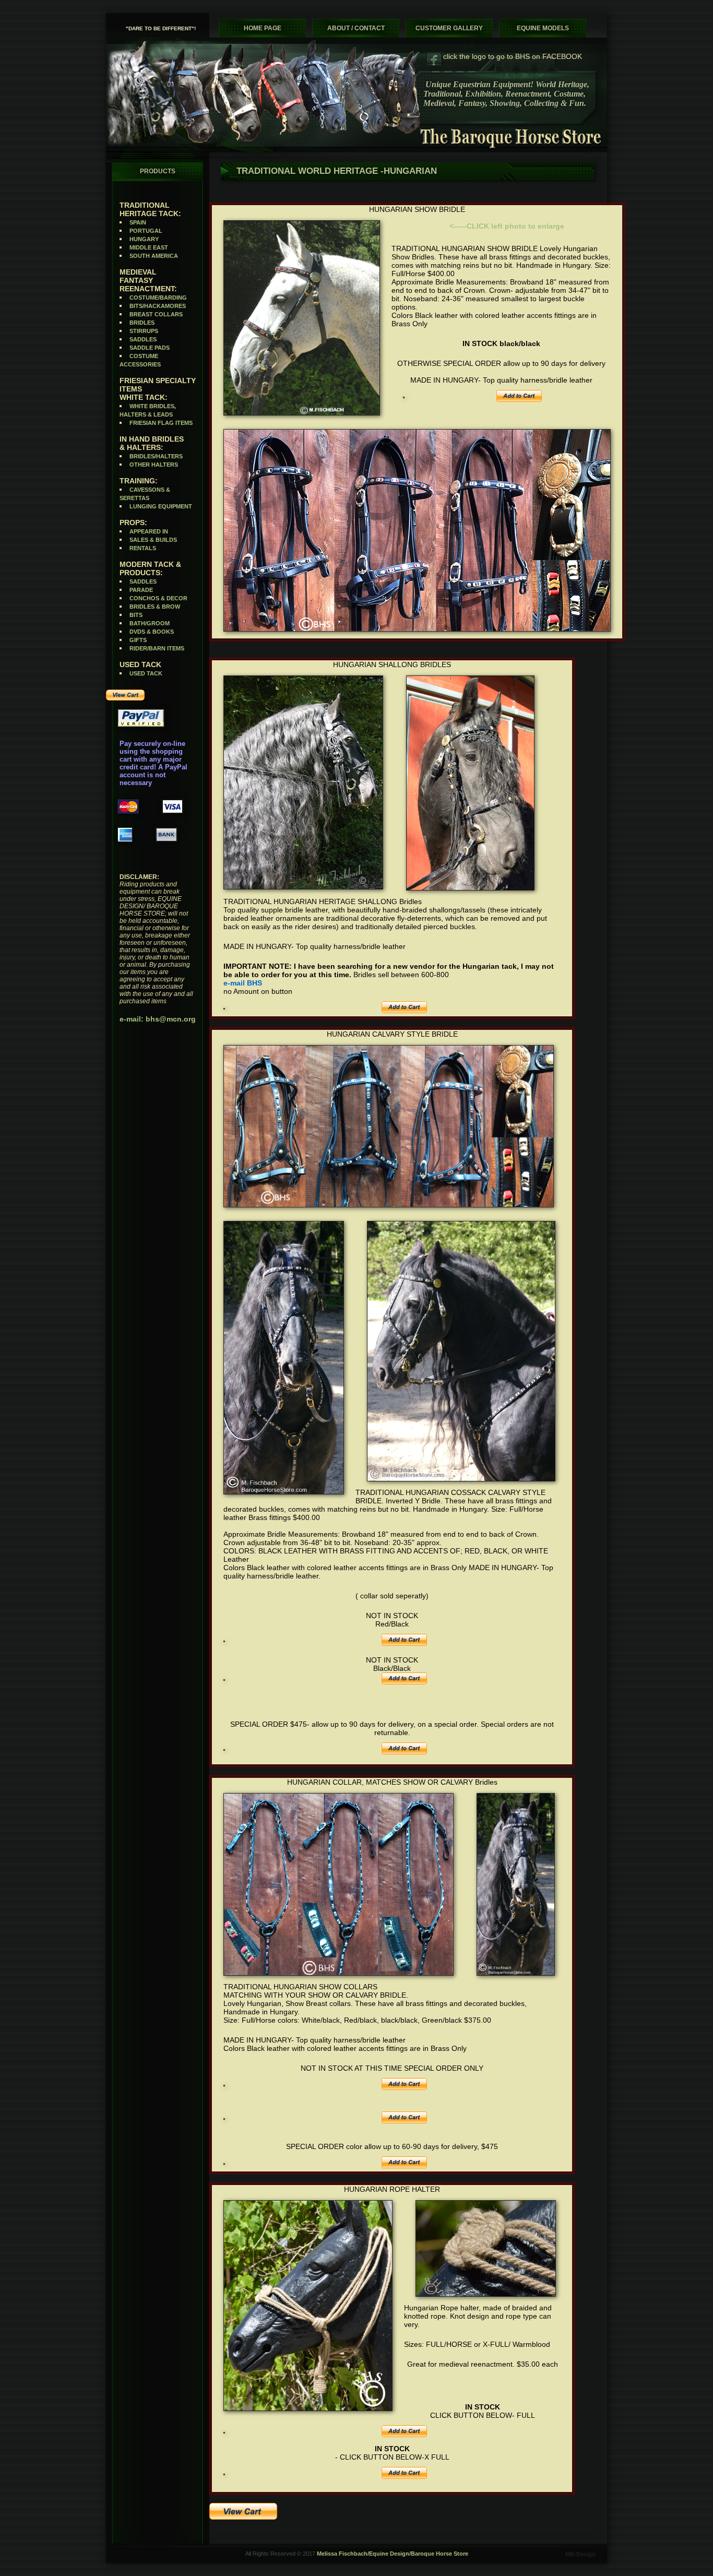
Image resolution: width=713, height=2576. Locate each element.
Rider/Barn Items (157, 648)
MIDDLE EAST (149, 247)
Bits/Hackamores (158, 306)
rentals (143, 548)
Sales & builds (153, 540)
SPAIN (138, 222)
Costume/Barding (158, 298)
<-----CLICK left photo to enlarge (507, 226)
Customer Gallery (449, 28)
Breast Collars (156, 314)
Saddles (143, 339)
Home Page (263, 28)
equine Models (543, 28)
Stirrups (144, 331)
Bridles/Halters (156, 456)
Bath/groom (150, 623)
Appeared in (149, 531)
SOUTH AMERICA (154, 256)
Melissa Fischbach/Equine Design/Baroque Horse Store (393, 2554)
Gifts (138, 640)
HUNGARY (144, 239)
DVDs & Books (152, 632)
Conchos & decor (158, 598)
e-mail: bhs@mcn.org (158, 1019)
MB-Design (580, 2554)
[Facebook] (435, 59)
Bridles (142, 323)
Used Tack (146, 673)
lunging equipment (161, 506)
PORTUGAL (146, 231)
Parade (141, 590)
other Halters (154, 465)
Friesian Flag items (161, 423)
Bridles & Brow (155, 607)
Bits (136, 615)
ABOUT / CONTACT (356, 28)
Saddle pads (150, 348)
